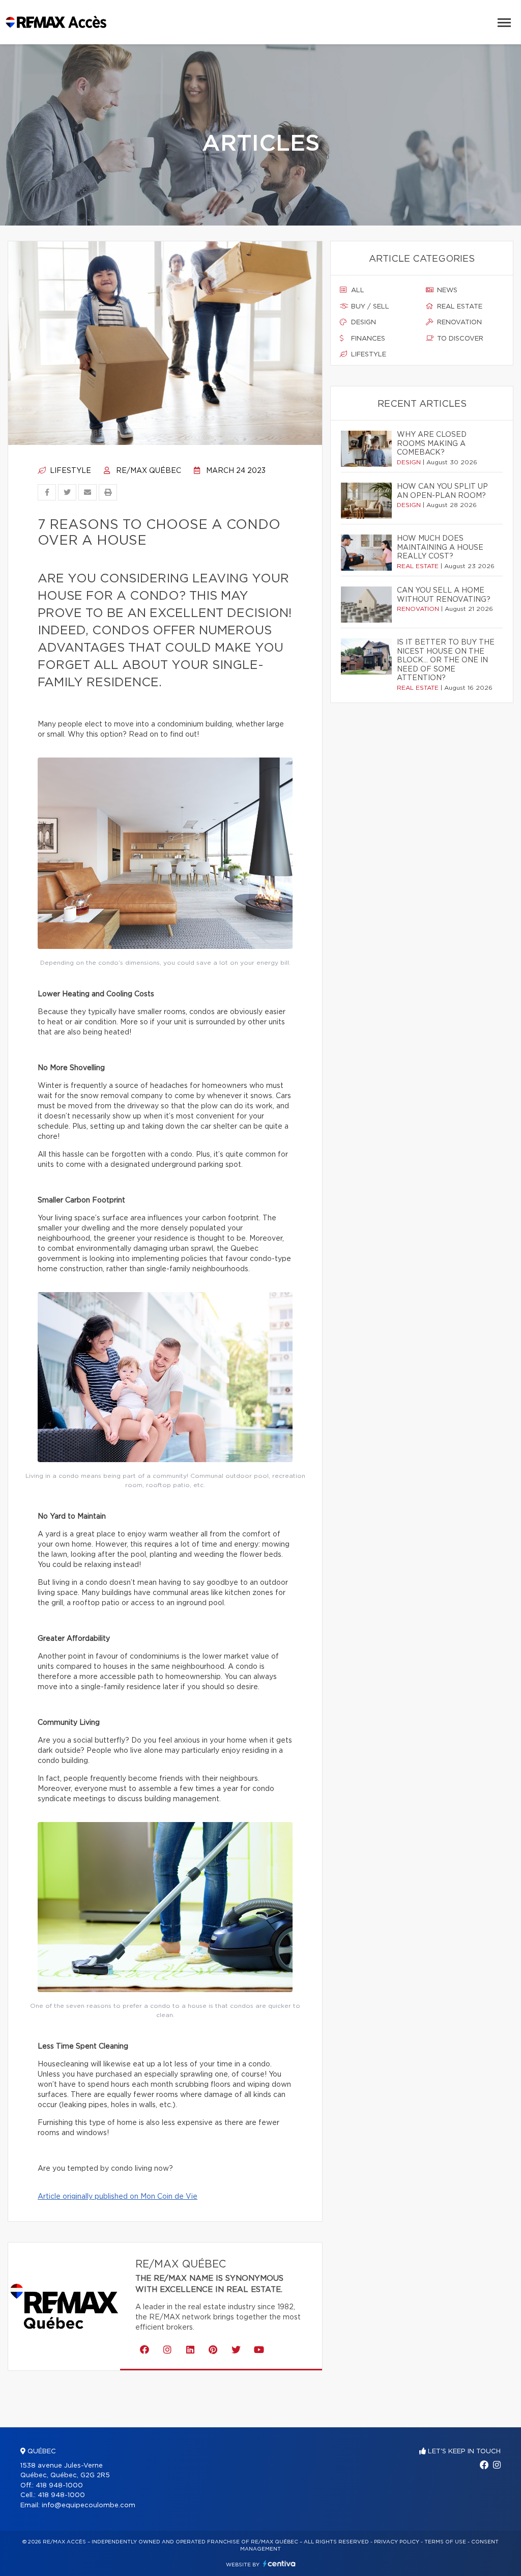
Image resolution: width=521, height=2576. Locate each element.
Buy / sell (369, 307)
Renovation (458, 323)
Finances (367, 339)
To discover (459, 339)
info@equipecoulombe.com (89, 2505)
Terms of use (445, 2542)
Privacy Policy (397, 2542)
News (446, 290)
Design (363, 323)
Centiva (279, 2564)
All (357, 290)
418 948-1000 (59, 2486)
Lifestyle (69, 471)
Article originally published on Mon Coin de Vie (118, 2197)
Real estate (459, 307)
